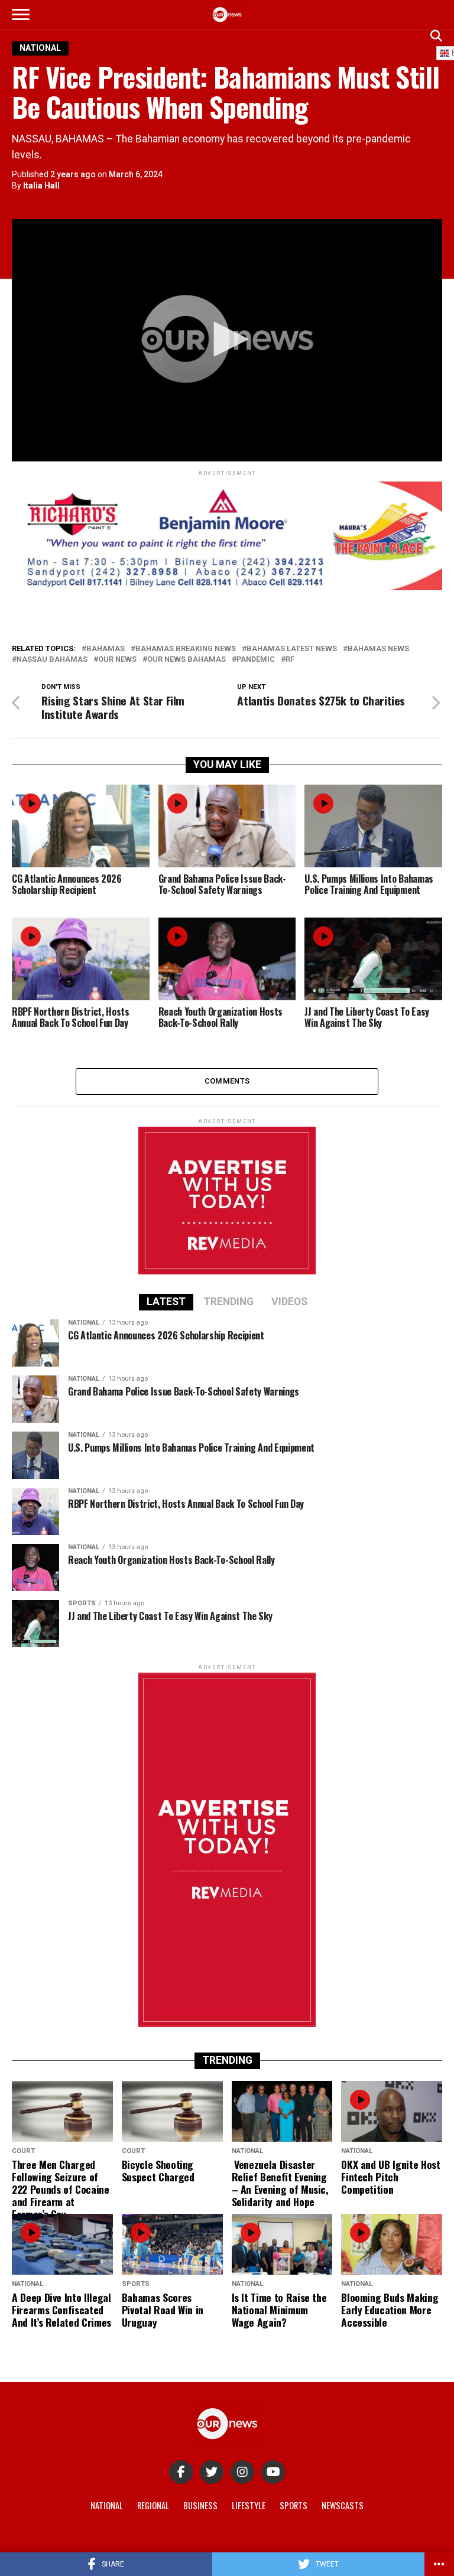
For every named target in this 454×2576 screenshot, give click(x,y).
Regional (153, 2505)
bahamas (106, 649)
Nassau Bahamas (52, 660)
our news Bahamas (187, 660)
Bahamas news (378, 649)
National (107, 2505)
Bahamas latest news (292, 649)
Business (200, 2505)
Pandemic (256, 660)
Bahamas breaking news (186, 649)
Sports (294, 2505)
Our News (117, 660)
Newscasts (343, 2505)
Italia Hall (41, 186)
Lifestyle (249, 2505)
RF (290, 660)
